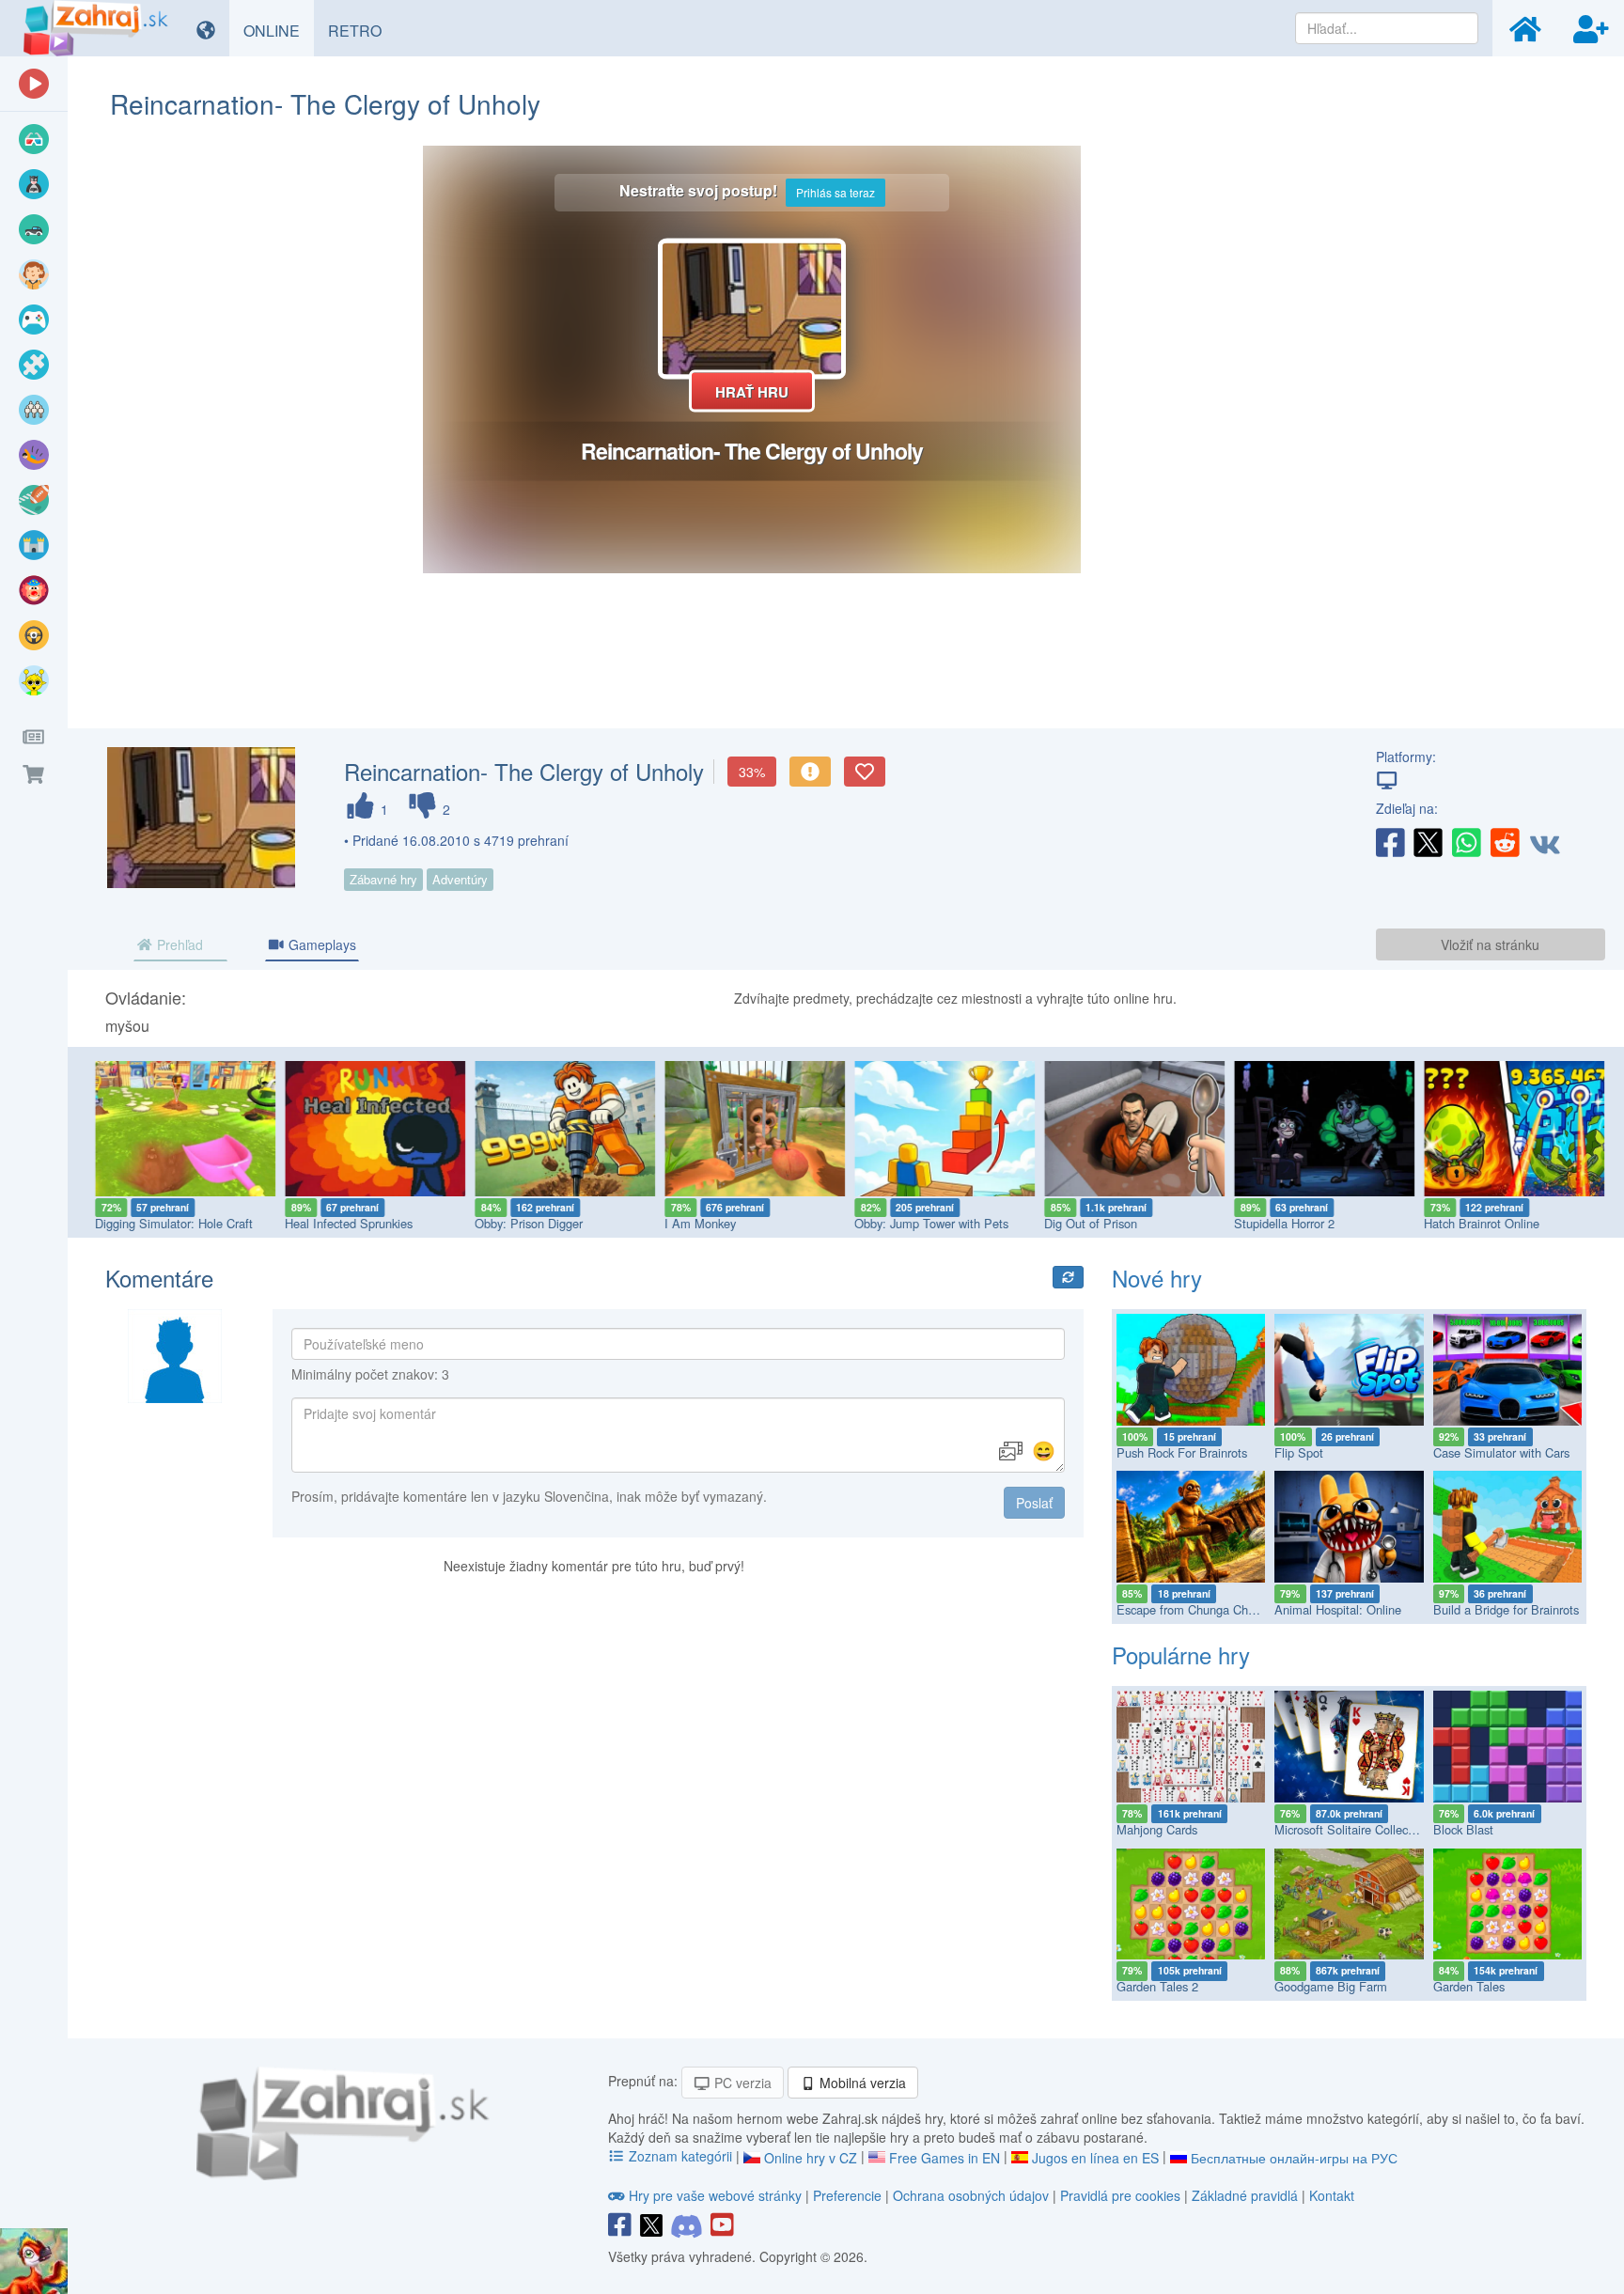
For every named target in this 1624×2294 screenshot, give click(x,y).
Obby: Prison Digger (525, 1223)
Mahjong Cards (1157, 1829)
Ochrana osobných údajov (971, 2195)
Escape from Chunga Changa (1195, 1609)
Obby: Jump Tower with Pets (928, 1223)
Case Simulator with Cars (1501, 1452)
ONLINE (279, 30)
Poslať (1034, 1503)
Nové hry (1157, 1278)
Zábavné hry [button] (383, 879)
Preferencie (849, 2195)
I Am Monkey (696, 1223)
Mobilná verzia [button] (861, 2083)
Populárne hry (1181, 1654)
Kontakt (1332, 2195)
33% (752, 772)
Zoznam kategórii (680, 2156)
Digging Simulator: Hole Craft (170, 1223)
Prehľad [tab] (178, 944)
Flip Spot (1299, 1452)
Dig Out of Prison (1087, 1223)
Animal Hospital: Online (1338, 1609)
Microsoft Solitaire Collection (1351, 1829)
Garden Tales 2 (1157, 1986)
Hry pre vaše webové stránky (715, 2195)
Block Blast (1463, 1829)
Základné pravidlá (1245, 2195)
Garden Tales (1469, 1986)
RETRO (362, 30)
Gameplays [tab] (320, 944)
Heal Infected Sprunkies (345, 1223)
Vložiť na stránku (1490, 944)
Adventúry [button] (460, 879)
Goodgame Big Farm (1331, 1986)
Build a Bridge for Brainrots (1506, 1609)
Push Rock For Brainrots (1182, 1452)
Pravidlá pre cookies (1120, 2195)
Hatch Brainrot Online (1478, 1223)
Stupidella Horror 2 (1280, 1223)
